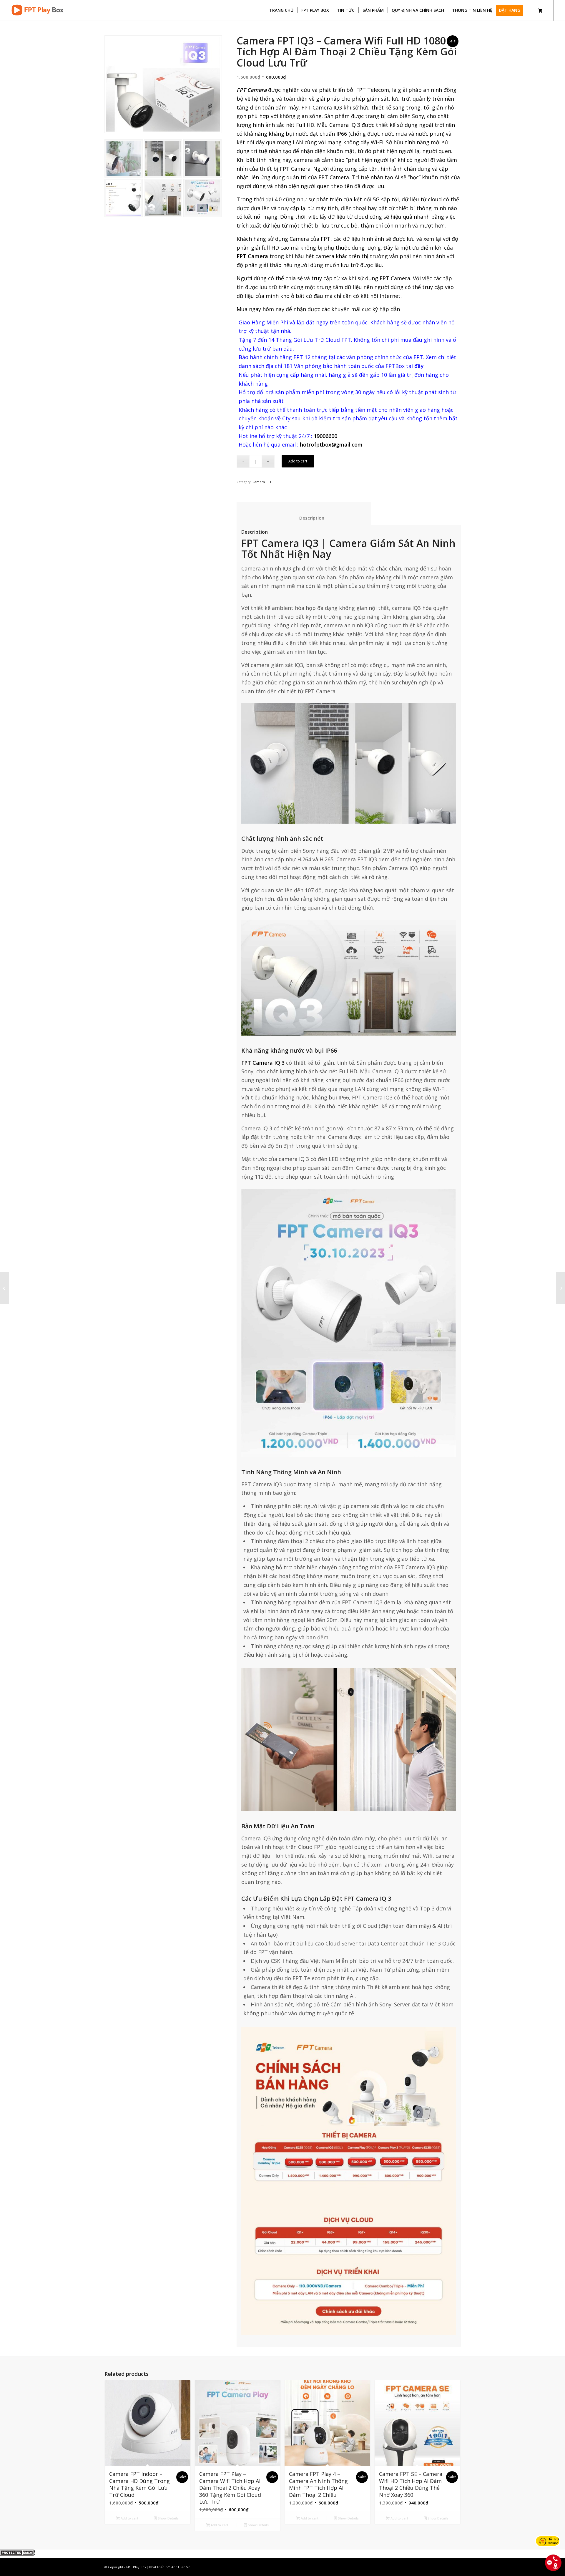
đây (419, 366)
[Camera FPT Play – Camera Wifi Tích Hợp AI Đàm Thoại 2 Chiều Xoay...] (5, 1288)
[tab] (304, 514)
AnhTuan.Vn (181, 2567)
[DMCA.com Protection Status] (18, 2554)
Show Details (168, 2518)
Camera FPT (262, 482)
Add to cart (298, 461)
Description (304, 518)
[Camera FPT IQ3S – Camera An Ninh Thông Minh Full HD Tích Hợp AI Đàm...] (560, 1288)
